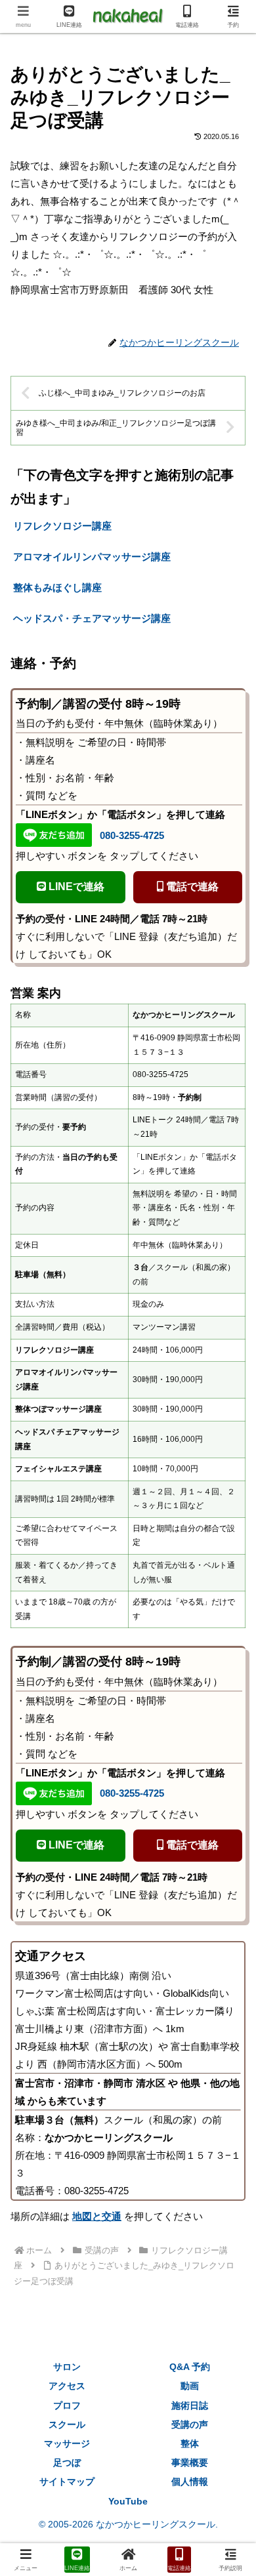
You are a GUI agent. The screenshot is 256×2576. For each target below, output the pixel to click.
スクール (67, 2424)
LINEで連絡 (75, 887)
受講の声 (190, 2424)
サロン (67, 2367)
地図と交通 (97, 2216)
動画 (190, 2386)
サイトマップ (67, 2482)
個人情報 (190, 2482)
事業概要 (190, 2463)
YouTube (128, 2501)
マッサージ (67, 2443)
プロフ (67, 2405)
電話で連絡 (191, 887)
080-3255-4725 (132, 835)
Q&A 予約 (190, 2367)
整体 (190, 2443)
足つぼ (67, 2463)
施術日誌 (190, 2405)
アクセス (67, 2386)
